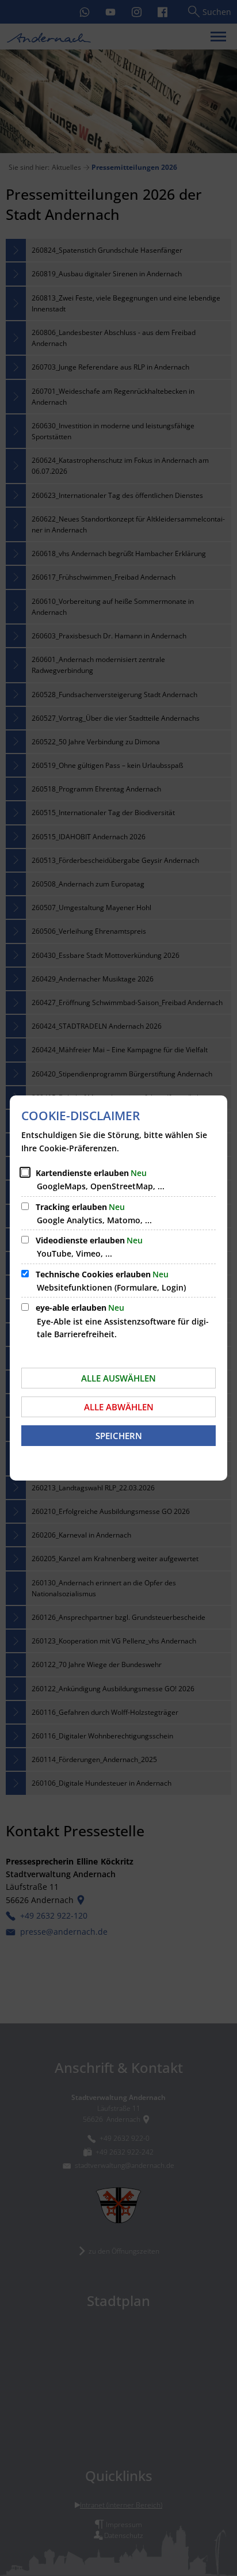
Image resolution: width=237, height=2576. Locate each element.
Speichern (119, 1436)
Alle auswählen (118, 1378)
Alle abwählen (119, 1407)
